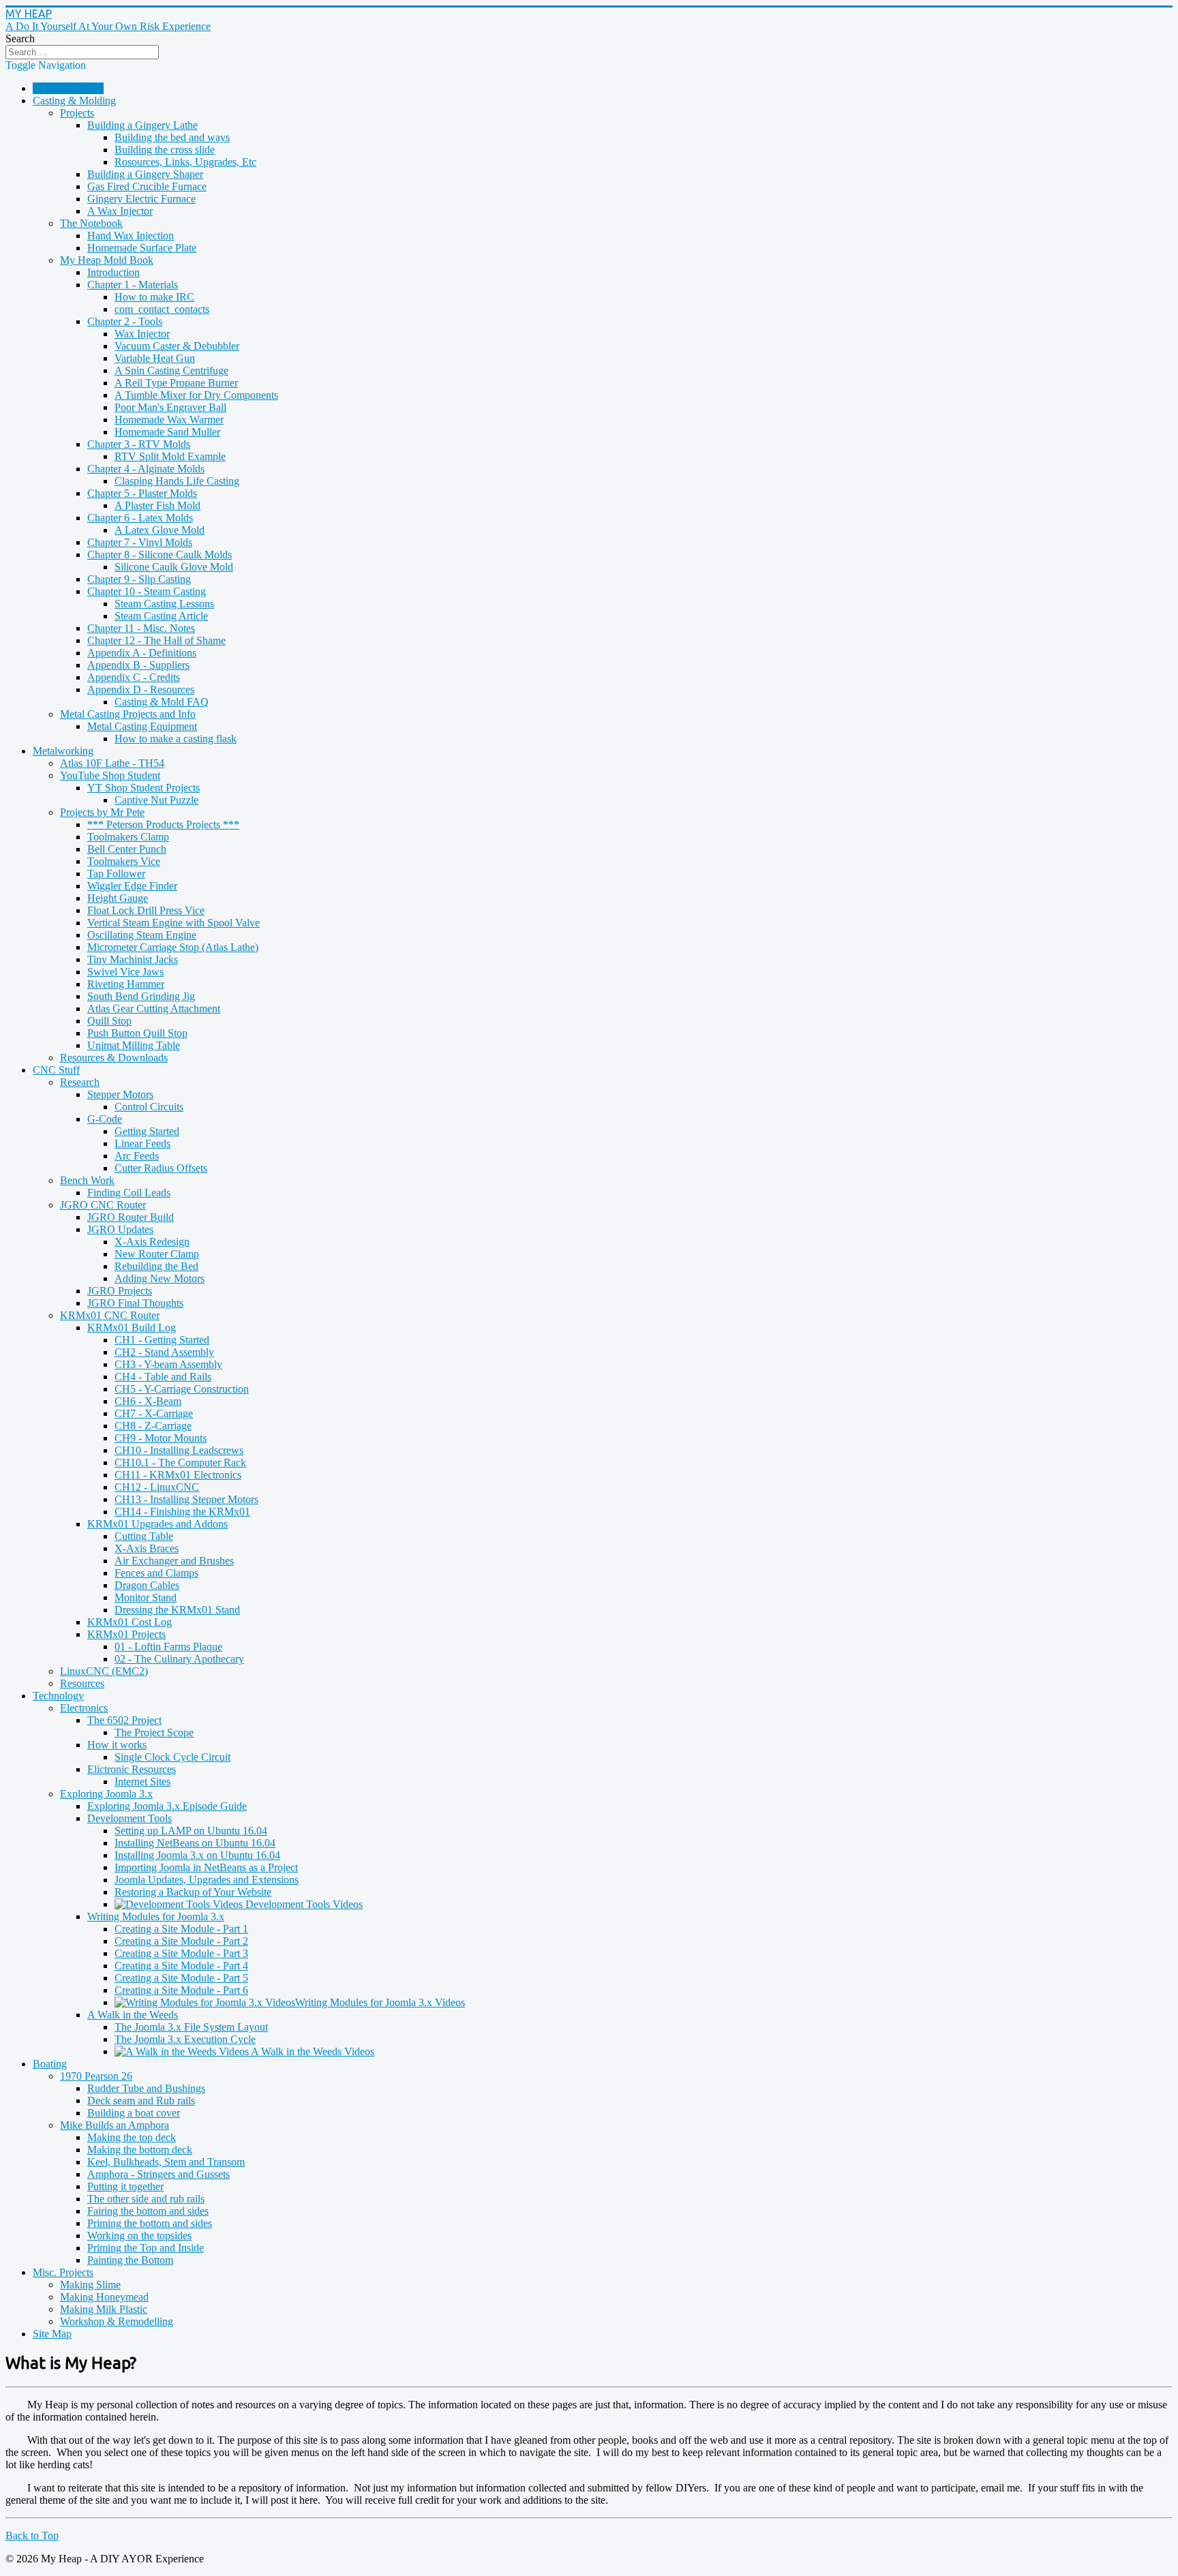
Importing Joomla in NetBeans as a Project (206, 1867)
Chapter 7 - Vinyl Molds (140, 542)
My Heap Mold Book (107, 260)
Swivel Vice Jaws (125, 972)
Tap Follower (116, 874)
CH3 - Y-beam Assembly (168, 1364)
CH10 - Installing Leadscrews (179, 1450)
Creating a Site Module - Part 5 (181, 1978)
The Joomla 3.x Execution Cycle (185, 2039)
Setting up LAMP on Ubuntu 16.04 (191, 1831)
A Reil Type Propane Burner (176, 383)
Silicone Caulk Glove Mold (174, 567)
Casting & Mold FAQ (162, 702)
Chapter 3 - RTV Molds (139, 444)
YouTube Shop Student (110, 775)
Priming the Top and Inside (146, 2248)
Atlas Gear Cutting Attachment (154, 1009)
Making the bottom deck (140, 2150)
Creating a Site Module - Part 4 (181, 1966)
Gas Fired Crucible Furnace (147, 186)
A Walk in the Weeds (133, 2015)
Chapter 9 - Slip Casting (139, 579)
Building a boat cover (134, 2113)
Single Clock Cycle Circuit (172, 1757)
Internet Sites (142, 1782)
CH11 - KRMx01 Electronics (178, 1475)
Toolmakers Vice (124, 861)
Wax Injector (142, 334)
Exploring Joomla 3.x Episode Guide (167, 1806)
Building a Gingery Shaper (145, 174)
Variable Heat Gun (155, 358)
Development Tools (130, 1818)
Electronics (84, 1708)
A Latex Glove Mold (160, 530)
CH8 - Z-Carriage (153, 1426)
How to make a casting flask (176, 739)
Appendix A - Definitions (142, 653)
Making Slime (90, 2285)
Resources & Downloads (114, 1058)
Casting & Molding (74, 101)
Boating (50, 2064)
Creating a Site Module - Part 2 (181, 1941)
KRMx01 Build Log (132, 1328)
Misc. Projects (63, 2272)
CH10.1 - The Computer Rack (180, 1463)
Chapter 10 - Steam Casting (147, 591)
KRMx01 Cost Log (130, 1622)
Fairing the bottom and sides (148, 2211)
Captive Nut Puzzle (156, 800)
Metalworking (63, 751)
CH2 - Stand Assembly (164, 1352)
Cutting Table (144, 1536)
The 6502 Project (124, 1720)
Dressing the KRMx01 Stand (177, 1610)
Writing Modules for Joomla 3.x (156, 1916)
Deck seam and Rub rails (141, 2101)
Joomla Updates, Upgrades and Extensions (207, 1880)
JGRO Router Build (131, 1217)
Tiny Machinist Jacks (133, 959)
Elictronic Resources (132, 1769)
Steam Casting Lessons (164, 604)
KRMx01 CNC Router (110, 1315)
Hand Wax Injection (131, 236)
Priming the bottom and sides (150, 2223)
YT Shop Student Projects (144, 788)
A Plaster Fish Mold (157, 505)
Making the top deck (132, 2137)
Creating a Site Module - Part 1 (181, 1929)
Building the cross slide (165, 150)
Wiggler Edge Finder (132, 886)
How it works (117, 1745)
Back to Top (32, 2535)
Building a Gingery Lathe (142, 125)
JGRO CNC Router (103, 1205)
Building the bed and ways (172, 137)
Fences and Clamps (156, 1573)
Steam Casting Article (161, 616)
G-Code (105, 1119)
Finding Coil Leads (129, 1193)
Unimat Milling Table (134, 1045)
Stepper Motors (120, 1094)
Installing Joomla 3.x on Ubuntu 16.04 (197, 1855)
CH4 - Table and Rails (163, 1377)
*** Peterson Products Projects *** (163, 824)
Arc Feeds (137, 1156)
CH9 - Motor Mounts (161, 1438)
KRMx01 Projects (126, 1634)
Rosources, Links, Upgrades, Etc (185, 162)
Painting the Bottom (130, 2260)
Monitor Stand (146, 1597)
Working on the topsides (139, 2236)
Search (20, 39)
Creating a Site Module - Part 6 (181, 1990)
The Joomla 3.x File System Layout (191, 2027)
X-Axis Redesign (152, 1242)
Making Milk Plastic (104, 2309)
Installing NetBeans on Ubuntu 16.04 (195, 1843)
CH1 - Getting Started (162, 1340)
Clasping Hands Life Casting (177, 481)
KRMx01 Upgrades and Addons (157, 1524)
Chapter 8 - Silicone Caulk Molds (160, 555)
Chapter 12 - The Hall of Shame (156, 640)
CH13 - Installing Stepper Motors (186, 1499)
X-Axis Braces (147, 1548)
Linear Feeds (142, 1143)
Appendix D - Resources (141, 690)
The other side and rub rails (146, 2199)
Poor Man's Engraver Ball (170, 407)
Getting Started (147, 1131)
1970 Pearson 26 (96, 2076)
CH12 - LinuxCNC (157, 1487)
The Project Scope (154, 1732)
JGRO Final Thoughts (135, 1303)
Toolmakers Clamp (128, 837)
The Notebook (91, 223)
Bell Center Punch (127, 849)
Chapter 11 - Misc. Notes (141, 628)
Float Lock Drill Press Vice (146, 910)
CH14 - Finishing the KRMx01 (182, 1512)
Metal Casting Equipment (142, 726)
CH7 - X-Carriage (154, 1413)
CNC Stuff (56, 1070)
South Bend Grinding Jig (141, 996)
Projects (77, 113)
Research (80, 1082)
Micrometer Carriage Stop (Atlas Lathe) (173, 947)
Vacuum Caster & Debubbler (177, 346)
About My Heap (68, 88)
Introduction (114, 272)
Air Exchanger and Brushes (174, 1561)
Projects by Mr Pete (102, 812)
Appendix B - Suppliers (138, 665)
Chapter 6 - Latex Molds (140, 518)
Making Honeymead (104, 2297)
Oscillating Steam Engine (142, 935)
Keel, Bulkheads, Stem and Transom (166, 2162)
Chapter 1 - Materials (133, 285)
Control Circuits (149, 1107)
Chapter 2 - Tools (125, 321)
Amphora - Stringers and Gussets (158, 2174)
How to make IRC (154, 297)
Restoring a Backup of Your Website (193, 1892)
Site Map (52, 2334)
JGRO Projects (120, 1291)
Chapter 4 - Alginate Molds (146, 469)
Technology (58, 1696)
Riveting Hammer (126, 984)
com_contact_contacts (162, 309)
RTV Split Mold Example (170, 456)
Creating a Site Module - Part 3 (181, 1953)
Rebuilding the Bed (156, 1266)
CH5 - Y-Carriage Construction (182, 1389)
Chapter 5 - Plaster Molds (142, 493)
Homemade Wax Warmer (169, 420)
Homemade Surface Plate (142, 248)
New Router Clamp (157, 1254)
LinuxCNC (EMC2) (104, 1671)
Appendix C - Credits (134, 677)
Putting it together (125, 2186)
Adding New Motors (160, 1278)
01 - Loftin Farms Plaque (168, 1647)
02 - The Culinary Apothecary (179, 1659)
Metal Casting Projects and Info (128, 714)
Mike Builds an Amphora (115, 2125)
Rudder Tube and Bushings (146, 2088)
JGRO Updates (120, 1229)
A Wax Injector (120, 211)
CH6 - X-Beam (148, 1401)
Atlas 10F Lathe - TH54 (112, 763)
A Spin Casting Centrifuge (171, 370)
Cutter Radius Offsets (161, 1168)
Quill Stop (109, 1021)
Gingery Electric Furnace (141, 199)
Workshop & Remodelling (117, 2321)
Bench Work (87, 1180)
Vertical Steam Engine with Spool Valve (173, 923)
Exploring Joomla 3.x (106, 1794)
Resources (82, 1683)
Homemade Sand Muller (167, 432)
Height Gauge (118, 898)
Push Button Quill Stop (137, 1033)
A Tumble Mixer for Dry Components (196, 395)
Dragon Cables (147, 1585)
